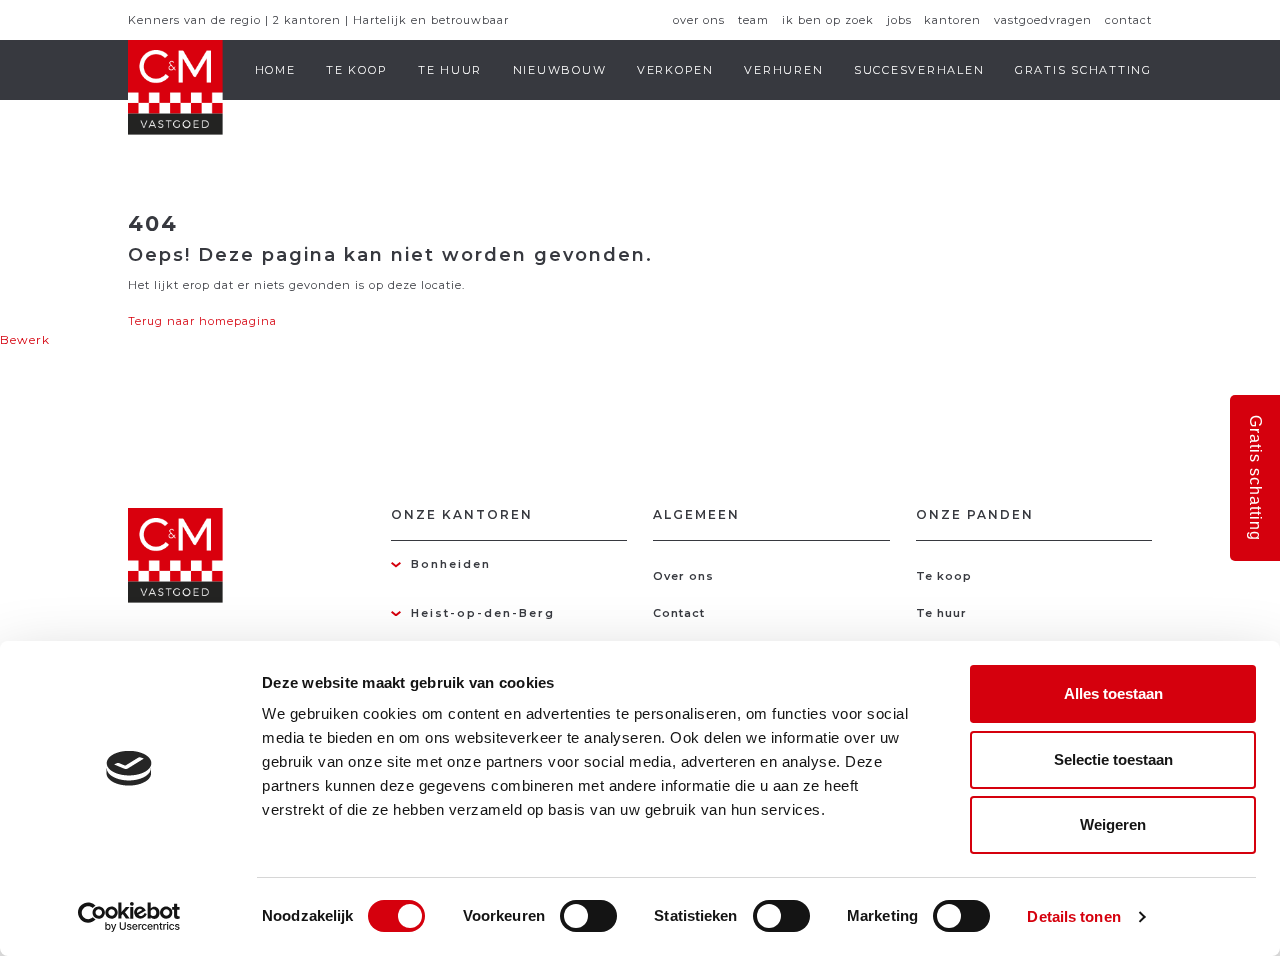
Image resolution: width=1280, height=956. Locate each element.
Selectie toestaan (1113, 759)
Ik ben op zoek (828, 20)
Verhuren (783, 70)
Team (753, 20)
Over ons (699, 20)
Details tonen (1073, 916)
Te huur (450, 70)
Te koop (356, 70)
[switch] (588, 916)
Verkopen (675, 70)
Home (275, 70)
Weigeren (1113, 824)
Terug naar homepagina (202, 321)
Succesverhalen (919, 70)
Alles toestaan (1113, 693)
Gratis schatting (1083, 70)
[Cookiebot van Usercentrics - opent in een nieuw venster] (129, 917)
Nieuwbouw (560, 70)
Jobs (899, 20)
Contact (1128, 20)
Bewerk (25, 339)
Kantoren (952, 20)
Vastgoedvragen (1043, 20)
